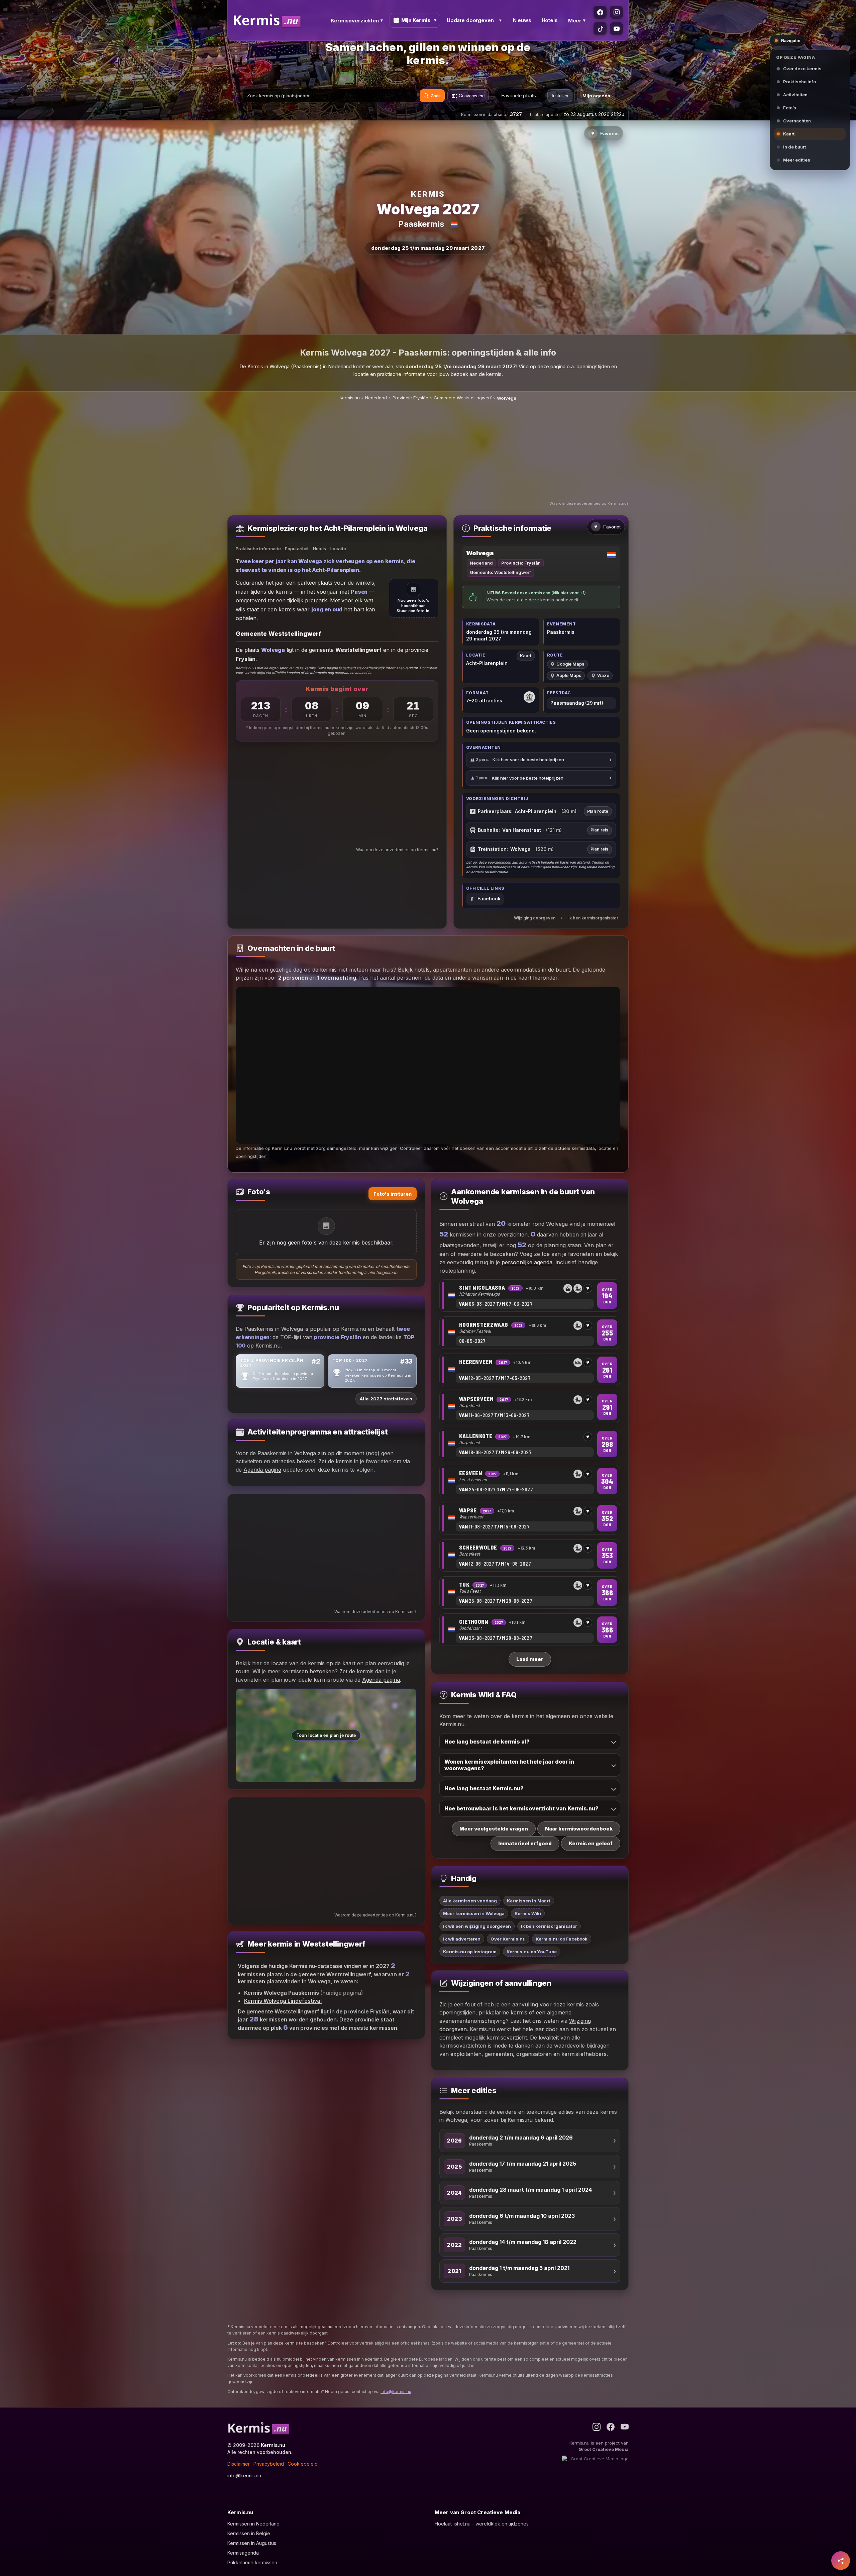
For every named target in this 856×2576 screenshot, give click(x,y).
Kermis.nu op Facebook (562, 1939)
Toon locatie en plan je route (326, 1735)
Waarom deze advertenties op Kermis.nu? (589, 503)
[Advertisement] (428, 452)
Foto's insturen (393, 1194)
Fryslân (246, 659)
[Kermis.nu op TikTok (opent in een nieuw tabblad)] (600, 29)
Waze (603, 675)
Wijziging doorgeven (535, 918)
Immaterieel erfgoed (525, 1843)
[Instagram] (597, 2427)
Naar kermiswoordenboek (579, 1828)
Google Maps (570, 664)
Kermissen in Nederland (253, 2524)
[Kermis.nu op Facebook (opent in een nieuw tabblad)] (600, 12)
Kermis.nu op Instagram (470, 1952)
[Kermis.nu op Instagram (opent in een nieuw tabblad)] (616, 12)
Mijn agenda (596, 96)
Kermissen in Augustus (252, 2543)
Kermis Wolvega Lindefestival (283, 2001)
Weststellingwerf (358, 650)
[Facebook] (611, 2427)
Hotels (550, 20)
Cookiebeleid (303, 2464)
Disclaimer (239, 2464)
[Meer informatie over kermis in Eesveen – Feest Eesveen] (530, 1481)
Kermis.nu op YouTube (532, 1952)
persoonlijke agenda (527, 1262)
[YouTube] (625, 2427)
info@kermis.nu (396, 2392)
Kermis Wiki (528, 1913)
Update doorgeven (470, 20)
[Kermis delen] (841, 2561)
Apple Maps (569, 675)
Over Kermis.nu (508, 1939)
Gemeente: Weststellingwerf (500, 572)
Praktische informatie (258, 549)
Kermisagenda (243, 2553)
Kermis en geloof (591, 1843)
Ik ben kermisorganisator (593, 918)
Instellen (560, 96)
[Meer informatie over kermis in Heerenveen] (530, 1370)
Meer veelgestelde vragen (494, 1828)
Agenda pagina (262, 1470)
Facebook (489, 899)
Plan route (598, 811)
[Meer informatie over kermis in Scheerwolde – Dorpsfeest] (530, 1556)
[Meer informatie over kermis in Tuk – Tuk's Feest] (530, 1593)
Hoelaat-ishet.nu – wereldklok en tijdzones (482, 2524)
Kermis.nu (350, 398)
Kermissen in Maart (529, 1901)
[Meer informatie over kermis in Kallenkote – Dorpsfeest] (530, 1444)
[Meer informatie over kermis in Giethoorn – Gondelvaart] (530, 1630)
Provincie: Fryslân (521, 563)
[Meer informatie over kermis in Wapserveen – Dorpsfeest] (530, 1407)
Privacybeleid (269, 2464)
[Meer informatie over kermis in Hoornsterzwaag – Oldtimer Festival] (530, 1333)
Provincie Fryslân (410, 398)
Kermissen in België (249, 2533)
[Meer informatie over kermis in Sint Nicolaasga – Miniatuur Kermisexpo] (530, 1296)
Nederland (376, 398)
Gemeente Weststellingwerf (463, 398)
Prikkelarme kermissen (252, 2562)
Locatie (338, 549)
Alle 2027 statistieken (386, 1399)
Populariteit (297, 549)
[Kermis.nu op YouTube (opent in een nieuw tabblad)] (616, 29)
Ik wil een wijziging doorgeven (477, 1926)
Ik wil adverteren (462, 1939)
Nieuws (522, 20)
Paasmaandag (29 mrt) (577, 703)
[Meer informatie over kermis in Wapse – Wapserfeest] (530, 1519)
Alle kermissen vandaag (470, 1901)
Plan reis (599, 830)
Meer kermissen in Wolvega (474, 1913)
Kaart (526, 656)
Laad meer (530, 1659)
